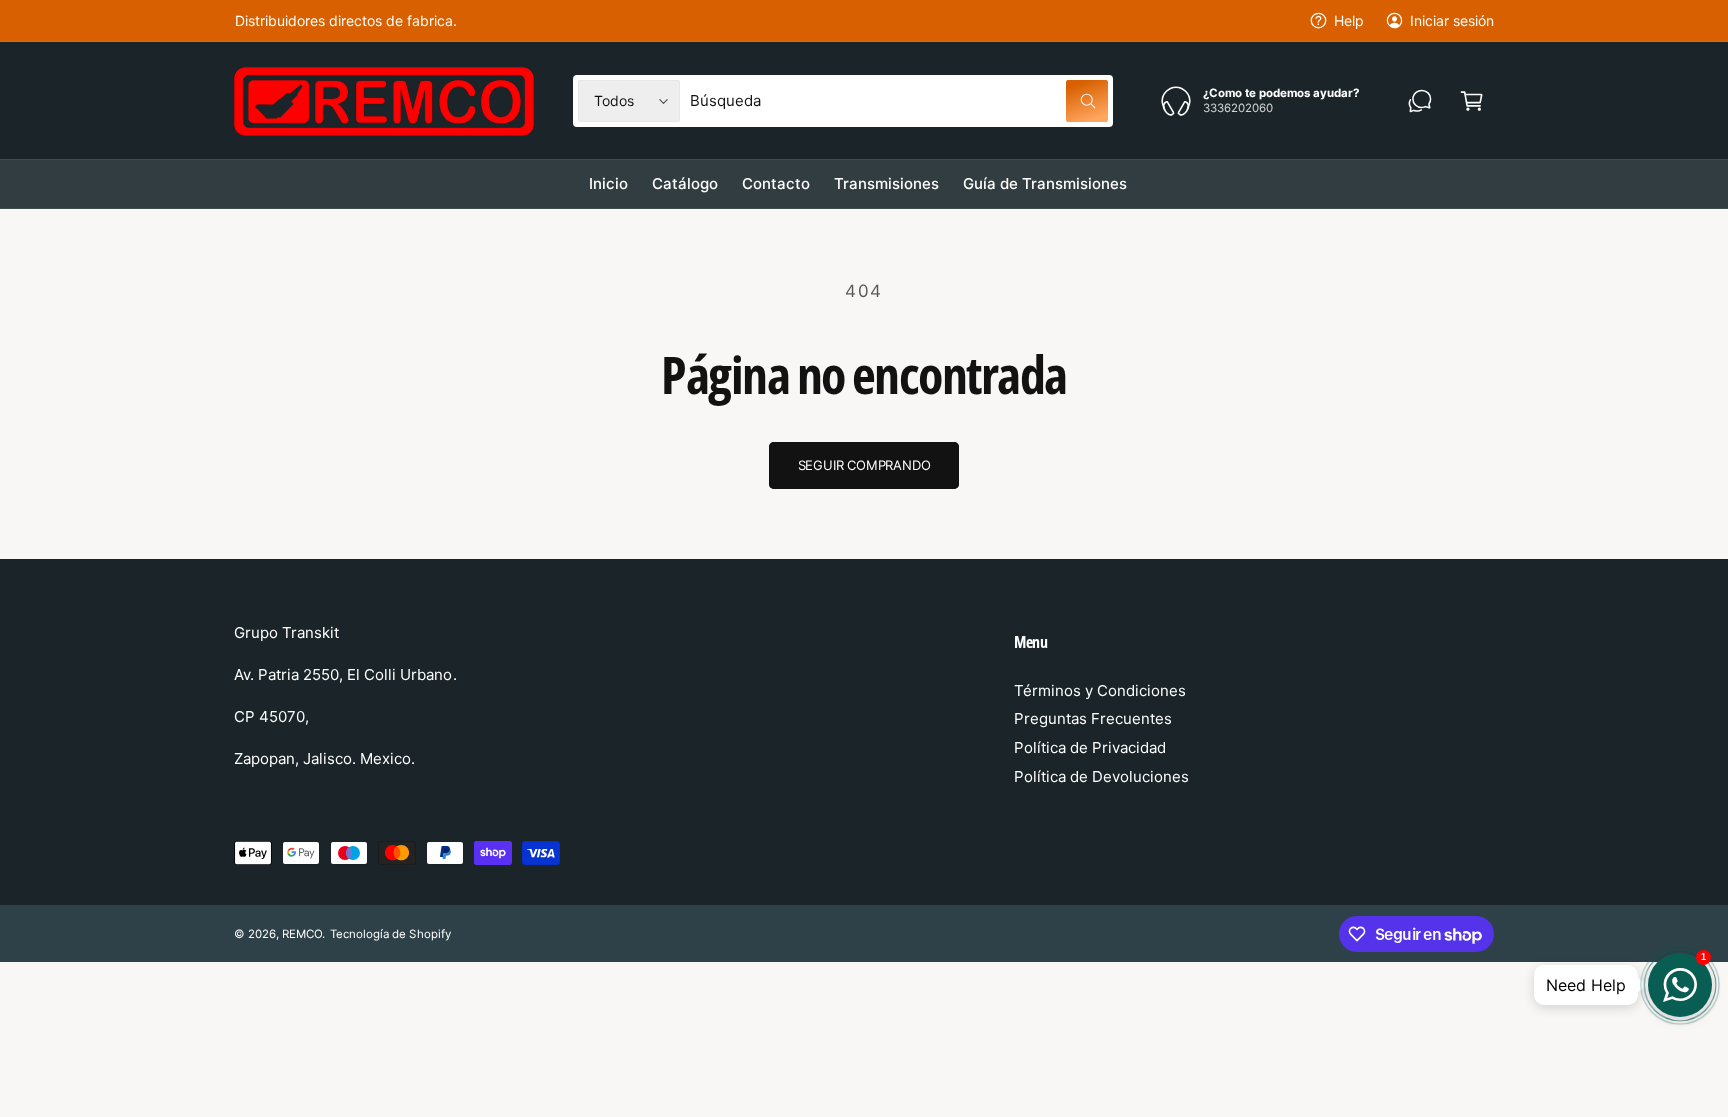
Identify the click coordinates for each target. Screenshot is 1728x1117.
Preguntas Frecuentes (1093, 718)
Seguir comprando (864, 465)
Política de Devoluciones (1101, 776)
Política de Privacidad (1090, 747)
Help (1349, 20)
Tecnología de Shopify (390, 934)
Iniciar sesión (1452, 20)
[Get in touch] (1420, 101)
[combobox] (899, 101)
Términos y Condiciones (1100, 690)
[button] (1472, 101)
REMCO (302, 934)
